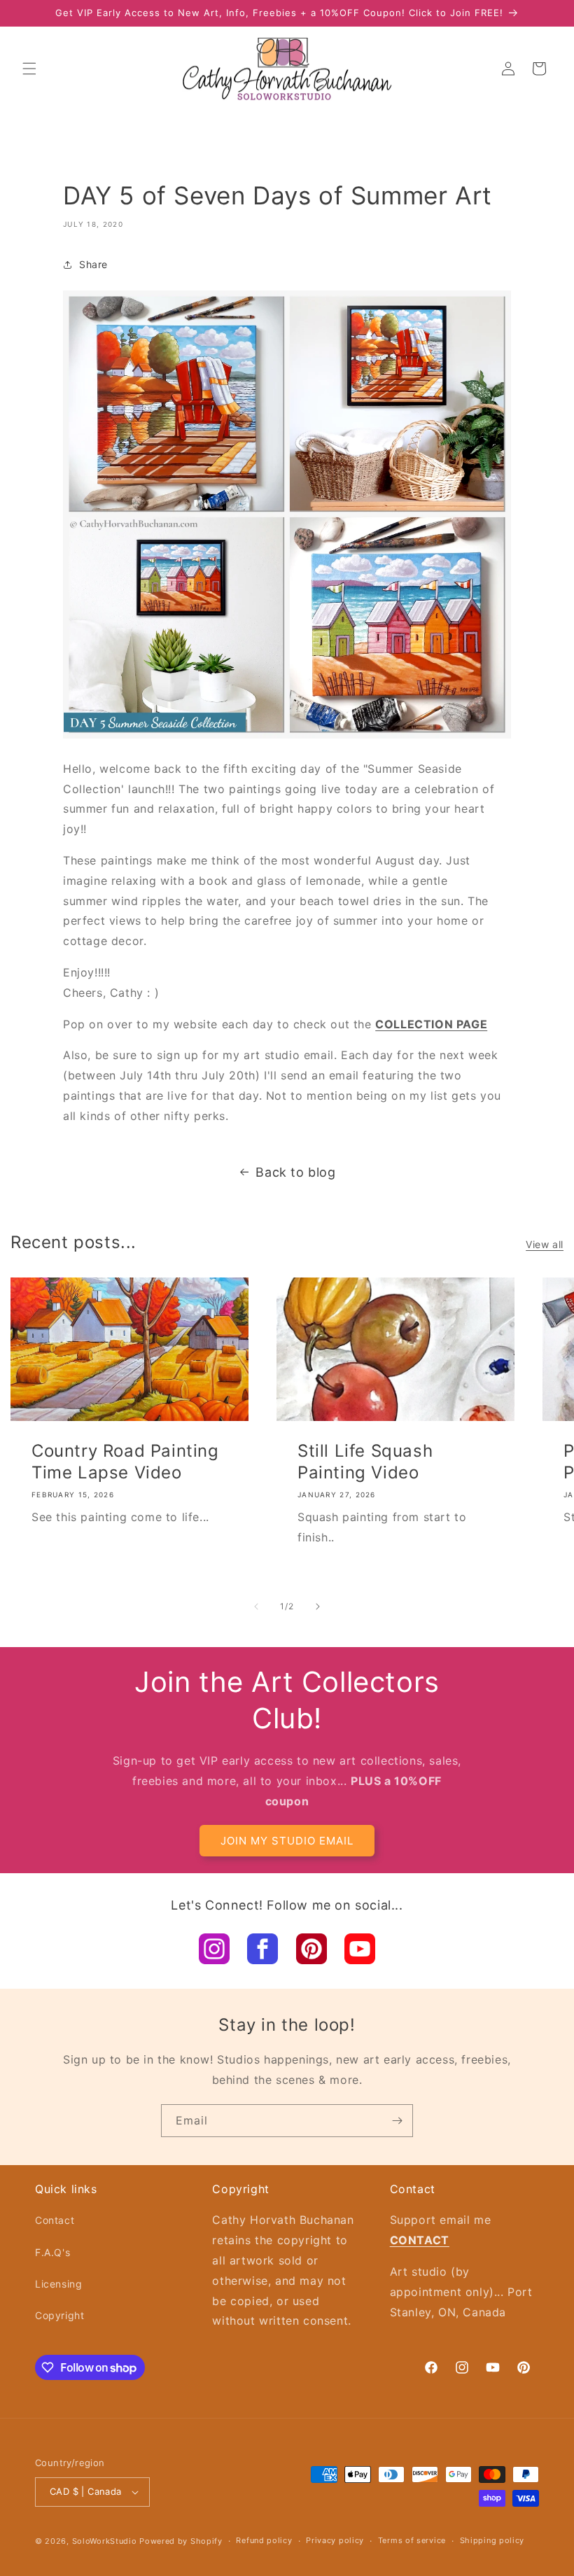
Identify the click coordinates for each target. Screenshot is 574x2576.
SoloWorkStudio (106, 2541)
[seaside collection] (287, 737)
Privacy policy (335, 2540)
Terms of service (412, 2540)
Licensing (58, 2284)
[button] (29, 69)
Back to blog (295, 1172)
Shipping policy (492, 2540)
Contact (55, 2220)
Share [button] (93, 264)
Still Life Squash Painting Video (365, 1462)
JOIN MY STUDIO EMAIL (287, 1841)
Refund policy (264, 2540)
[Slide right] (318, 1606)
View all (545, 1244)
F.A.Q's (52, 2252)
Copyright (59, 2315)
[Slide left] (256, 1606)
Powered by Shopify (181, 2541)
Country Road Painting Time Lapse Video (125, 1462)
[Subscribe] (397, 2121)
